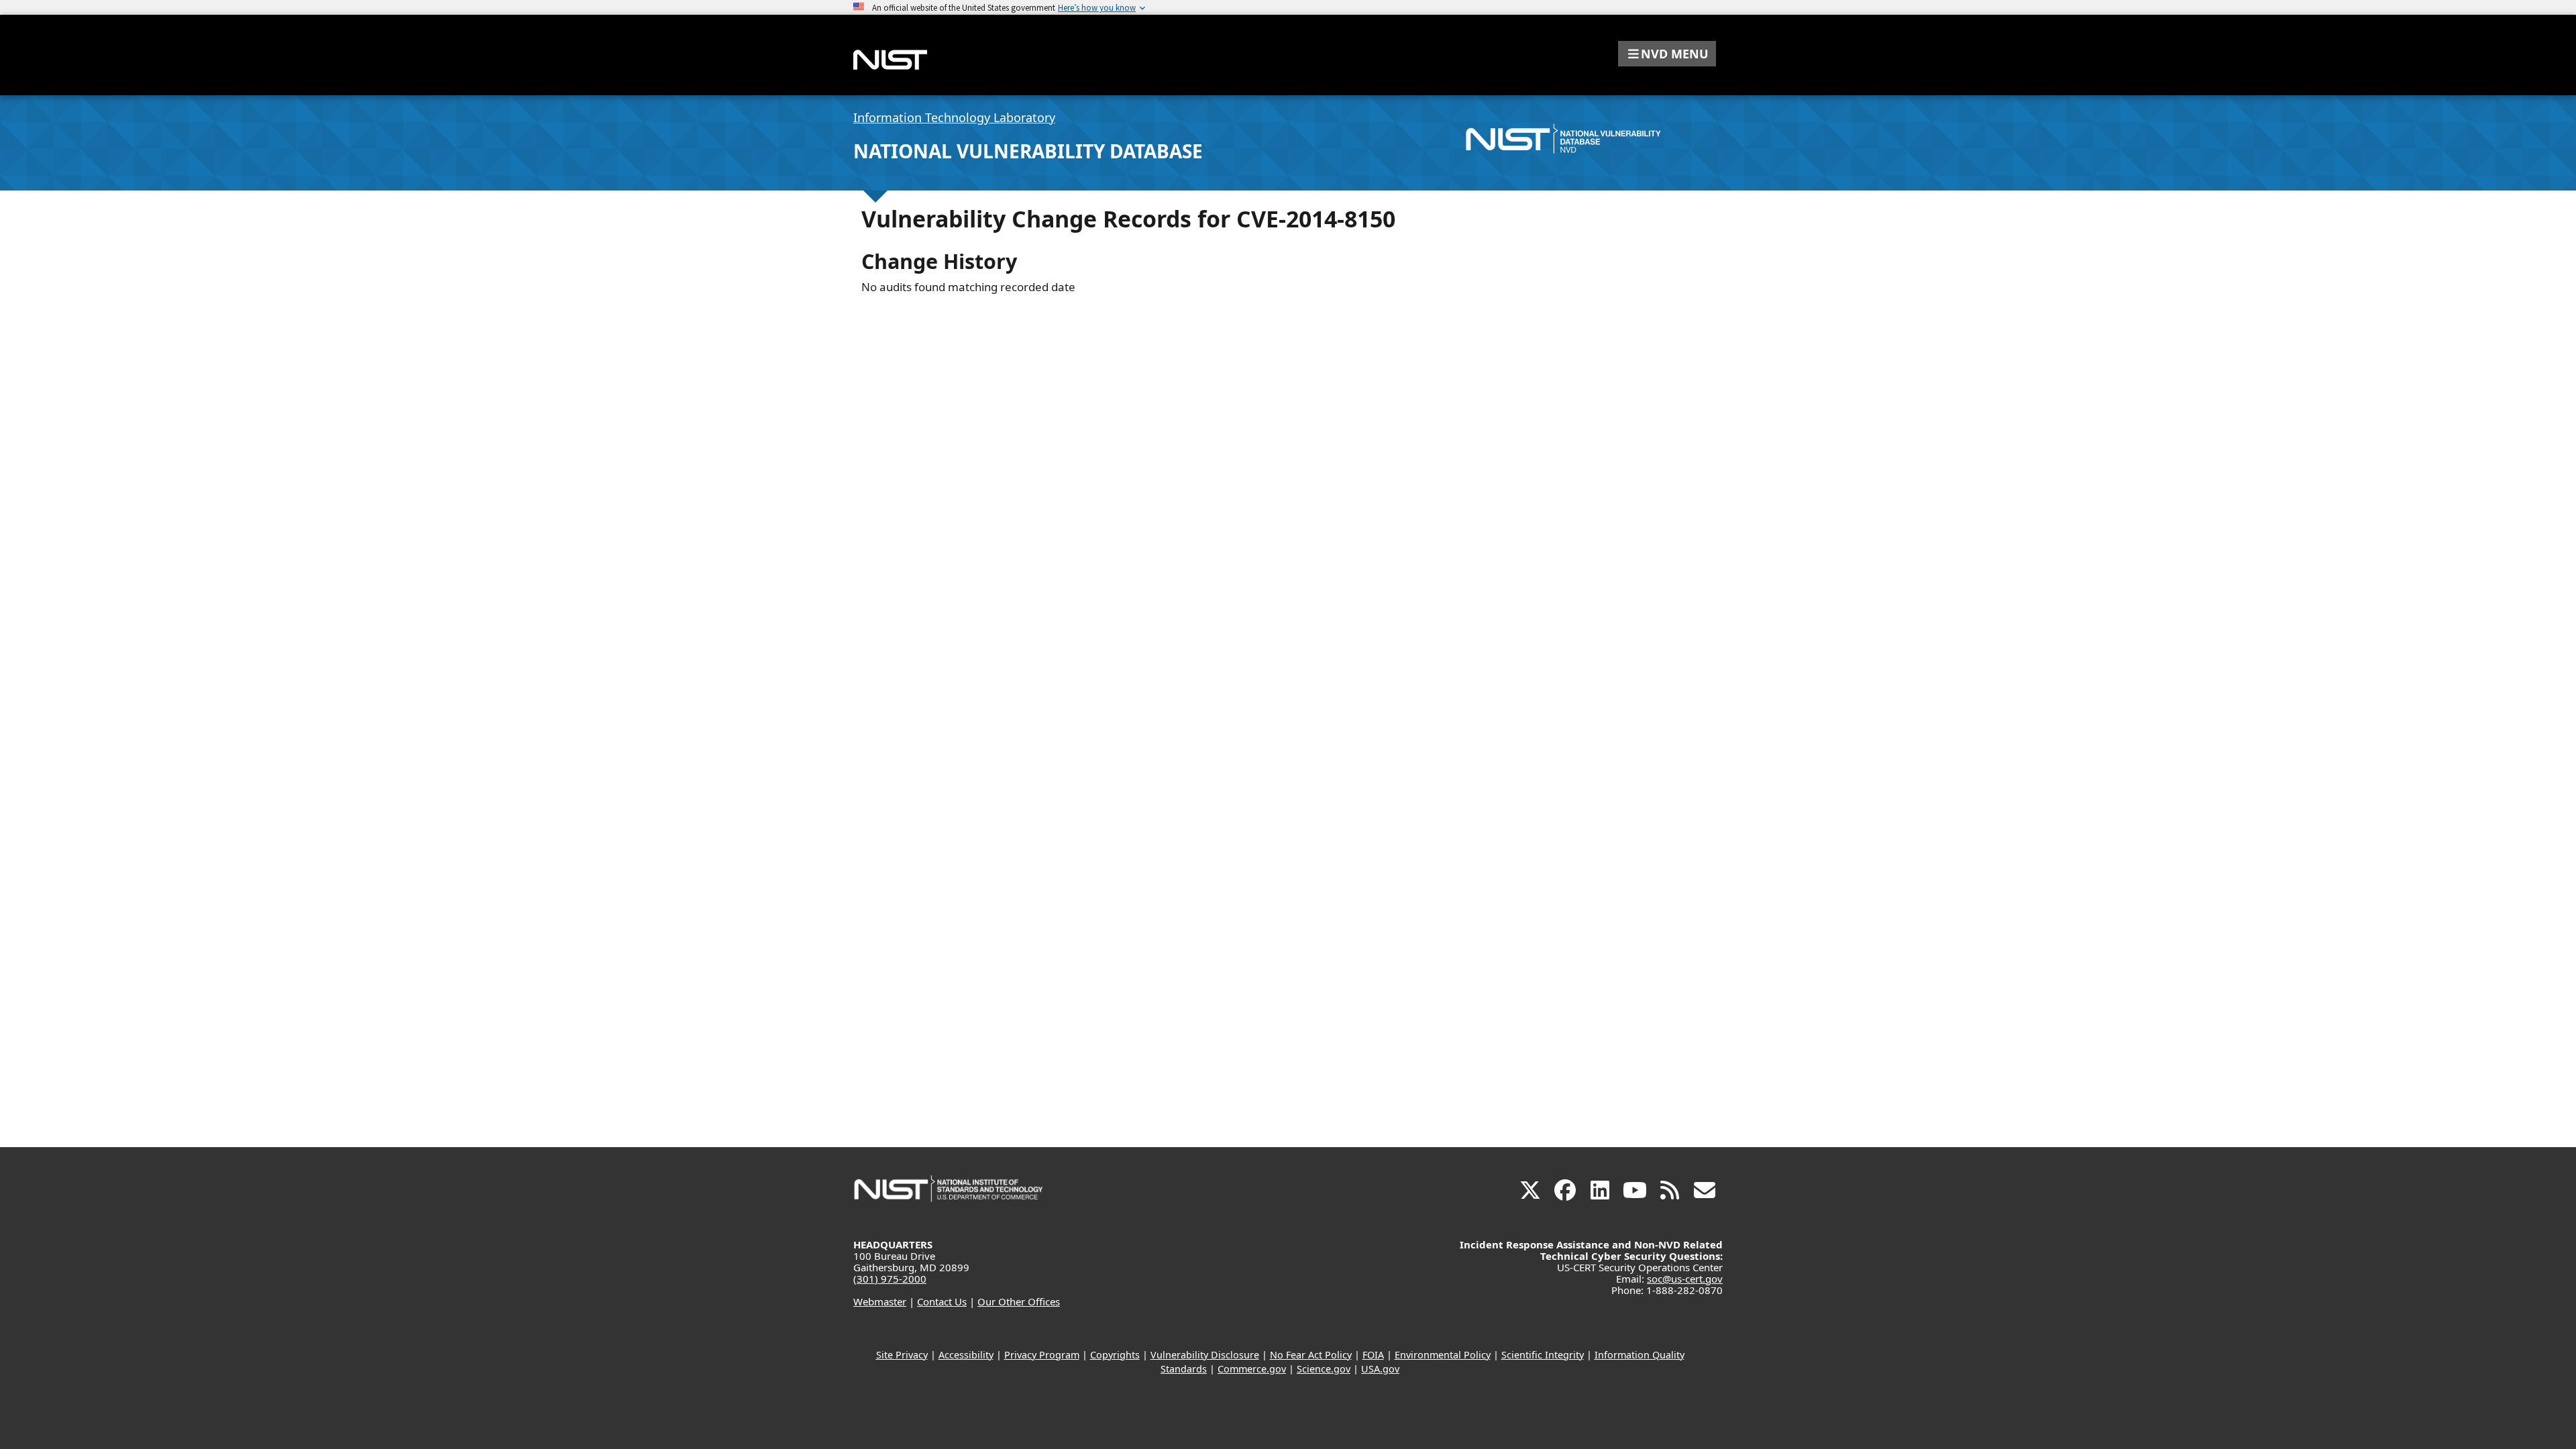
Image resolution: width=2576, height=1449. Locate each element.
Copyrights (1115, 1355)
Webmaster (880, 1301)
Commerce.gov (1252, 1369)
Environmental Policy (1443, 1355)
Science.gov (1324, 1369)
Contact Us (942, 1301)
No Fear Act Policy (1311, 1355)
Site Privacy (902, 1355)
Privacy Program (1042, 1355)
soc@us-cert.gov (1685, 1279)
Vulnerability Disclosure (1205, 1355)
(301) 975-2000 (890, 1279)
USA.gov (1380, 1369)
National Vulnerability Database (1028, 151)
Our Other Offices (1019, 1301)
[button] (1667, 54)
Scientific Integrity (1543, 1355)
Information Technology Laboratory (954, 117)
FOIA (1373, 1355)
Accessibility (966, 1355)
